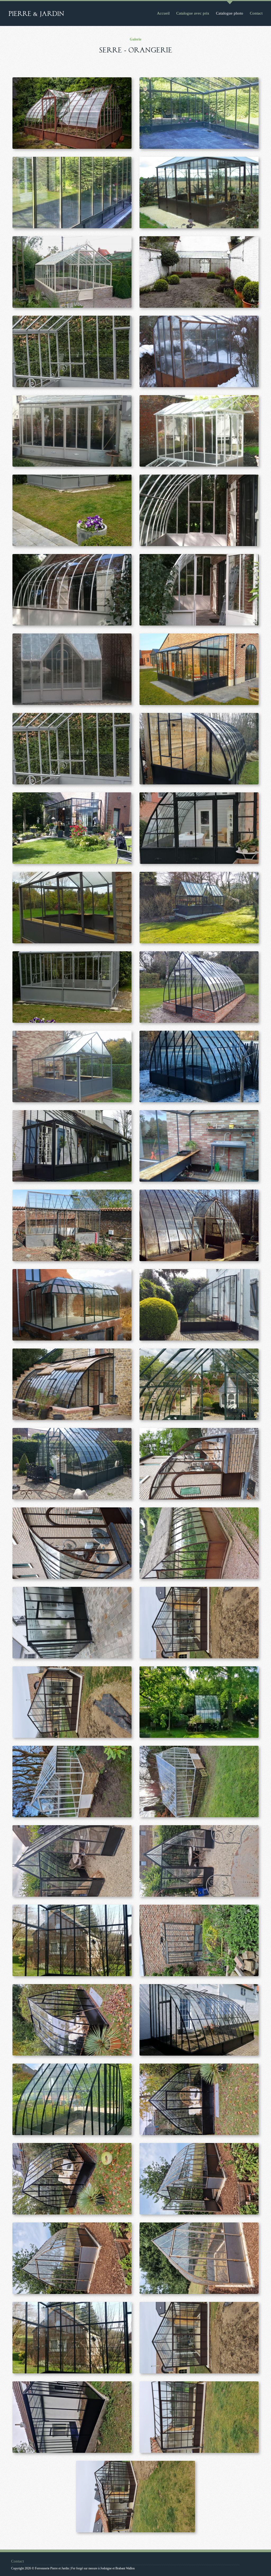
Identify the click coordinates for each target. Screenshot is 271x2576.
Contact (256, 13)
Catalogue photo (230, 13)
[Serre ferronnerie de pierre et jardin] (72, 113)
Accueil (163, 13)
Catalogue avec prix (193, 13)
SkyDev (253, 2565)
